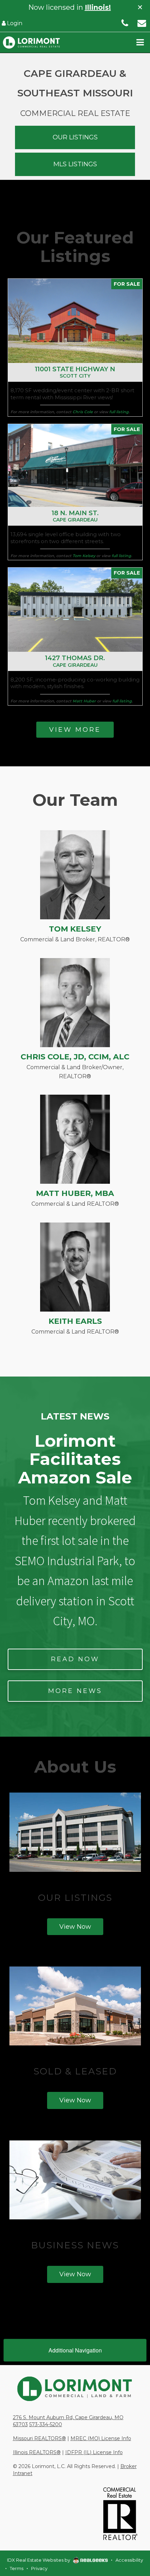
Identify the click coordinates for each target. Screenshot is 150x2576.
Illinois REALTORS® (37, 2452)
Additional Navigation (75, 2350)
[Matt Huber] (75, 1139)
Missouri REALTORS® (39, 2438)
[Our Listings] (75, 1832)
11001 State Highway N (75, 372)
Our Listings (75, 137)
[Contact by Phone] (125, 23)
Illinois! (98, 7)
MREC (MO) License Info (101, 2438)
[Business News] (75, 2180)
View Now (75, 1927)
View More (75, 730)
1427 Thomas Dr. (75, 661)
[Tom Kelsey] (75, 874)
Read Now (75, 1659)
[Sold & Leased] (75, 2006)
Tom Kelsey (84, 556)
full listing (119, 412)
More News (75, 1691)
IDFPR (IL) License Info (94, 2452)
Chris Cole (83, 412)
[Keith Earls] (75, 1267)
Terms (17, 2568)
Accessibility (129, 2560)
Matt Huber (84, 701)
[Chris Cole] (75, 1002)
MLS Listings (75, 164)
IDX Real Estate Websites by (39, 2560)
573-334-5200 (46, 2424)
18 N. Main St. (75, 516)
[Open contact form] (142, 23)
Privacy (39, 2568)
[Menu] (140, 42)
